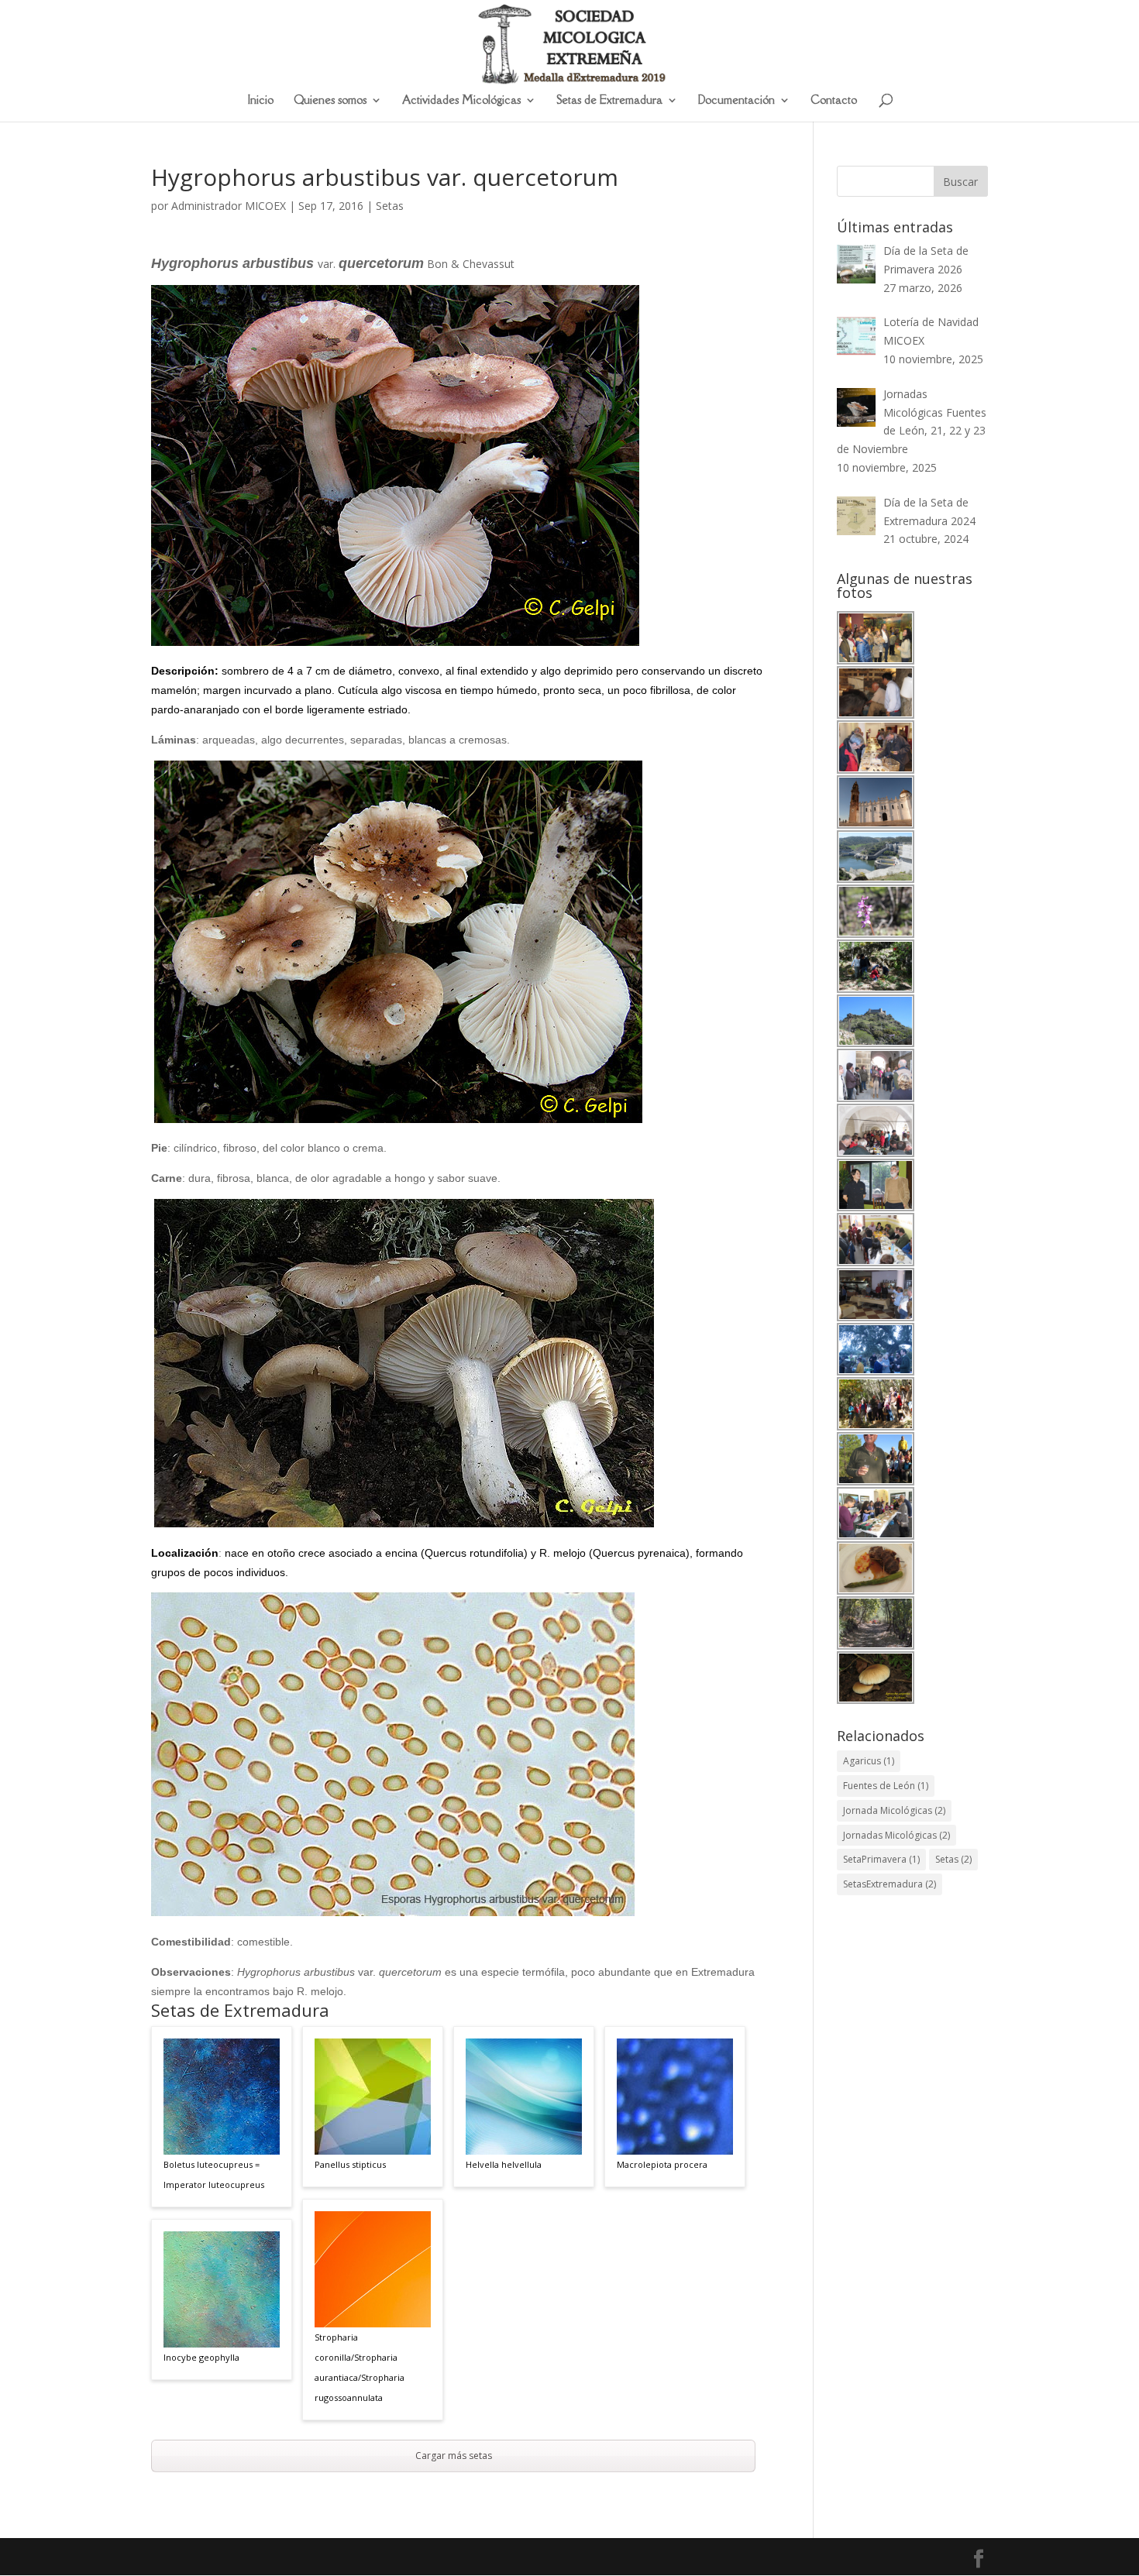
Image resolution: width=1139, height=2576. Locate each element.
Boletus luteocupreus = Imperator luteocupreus (214, 2174)
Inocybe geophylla (201, 2357)
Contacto (834, 101)
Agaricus (869, 1761)
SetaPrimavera (881, 1859)
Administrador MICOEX (229, 206)
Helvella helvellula (504, 2164)
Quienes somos (330, 101)
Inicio (261, 101)
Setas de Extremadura (609, 101)
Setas (390, 206)
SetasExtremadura (890, 1884)
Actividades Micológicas (461, 101)
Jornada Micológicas (894, 1810)
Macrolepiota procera (662, 2164)
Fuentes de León (886, 1786)
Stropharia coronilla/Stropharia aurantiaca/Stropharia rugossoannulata (360, 2367)
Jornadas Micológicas (896, 1835)
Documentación (736, 101)
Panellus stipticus (350, 2164)
